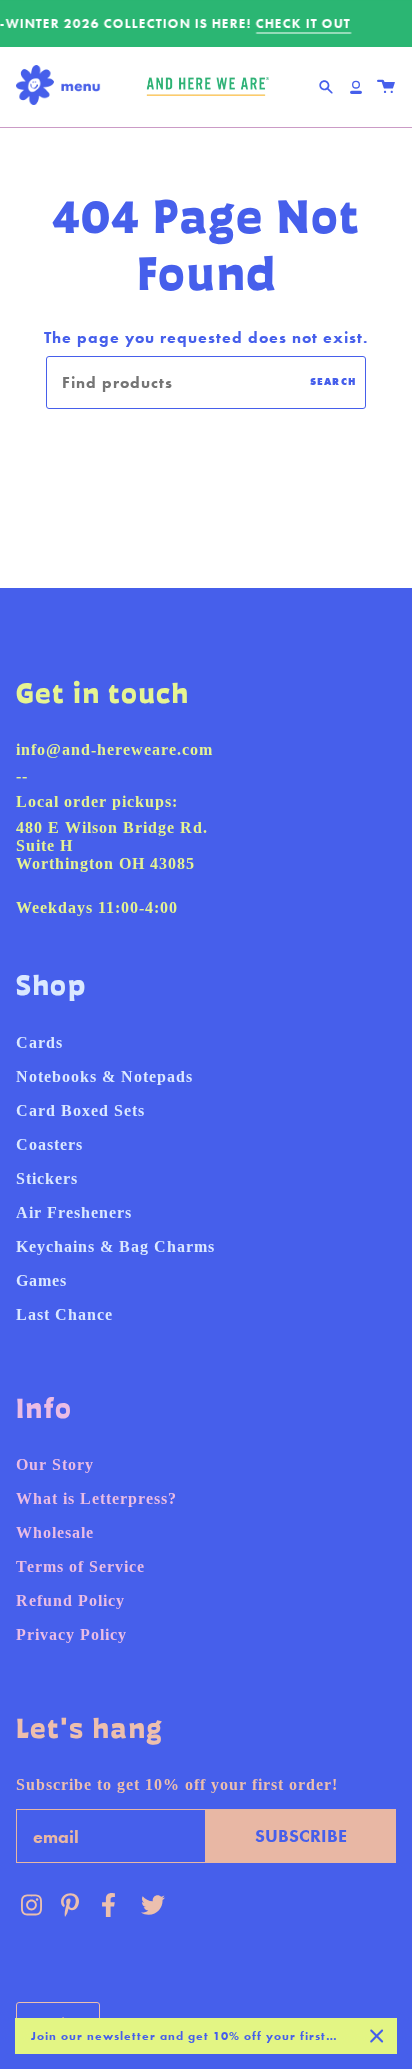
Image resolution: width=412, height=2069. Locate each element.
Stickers (47, 1178)
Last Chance (64, 1314)
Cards (39, 1042)
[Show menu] (63, 86)
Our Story (55, 1464)
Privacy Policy (71, 1634)
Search (333, 381)
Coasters (49, 1144)
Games (41, 1280)
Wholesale (55, 1532)
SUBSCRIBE (301, 1835)
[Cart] (386, 87)
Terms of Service (80, 1566)
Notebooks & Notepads (104, 1076)
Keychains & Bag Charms (115, 1246)
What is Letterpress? (96, 1498)
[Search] (326, 87)
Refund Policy (70, 1600)
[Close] (377, 2036)
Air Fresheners (74, 1212)
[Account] (356, 87)
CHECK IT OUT (303, 23)
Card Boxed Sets (80, 1110)
